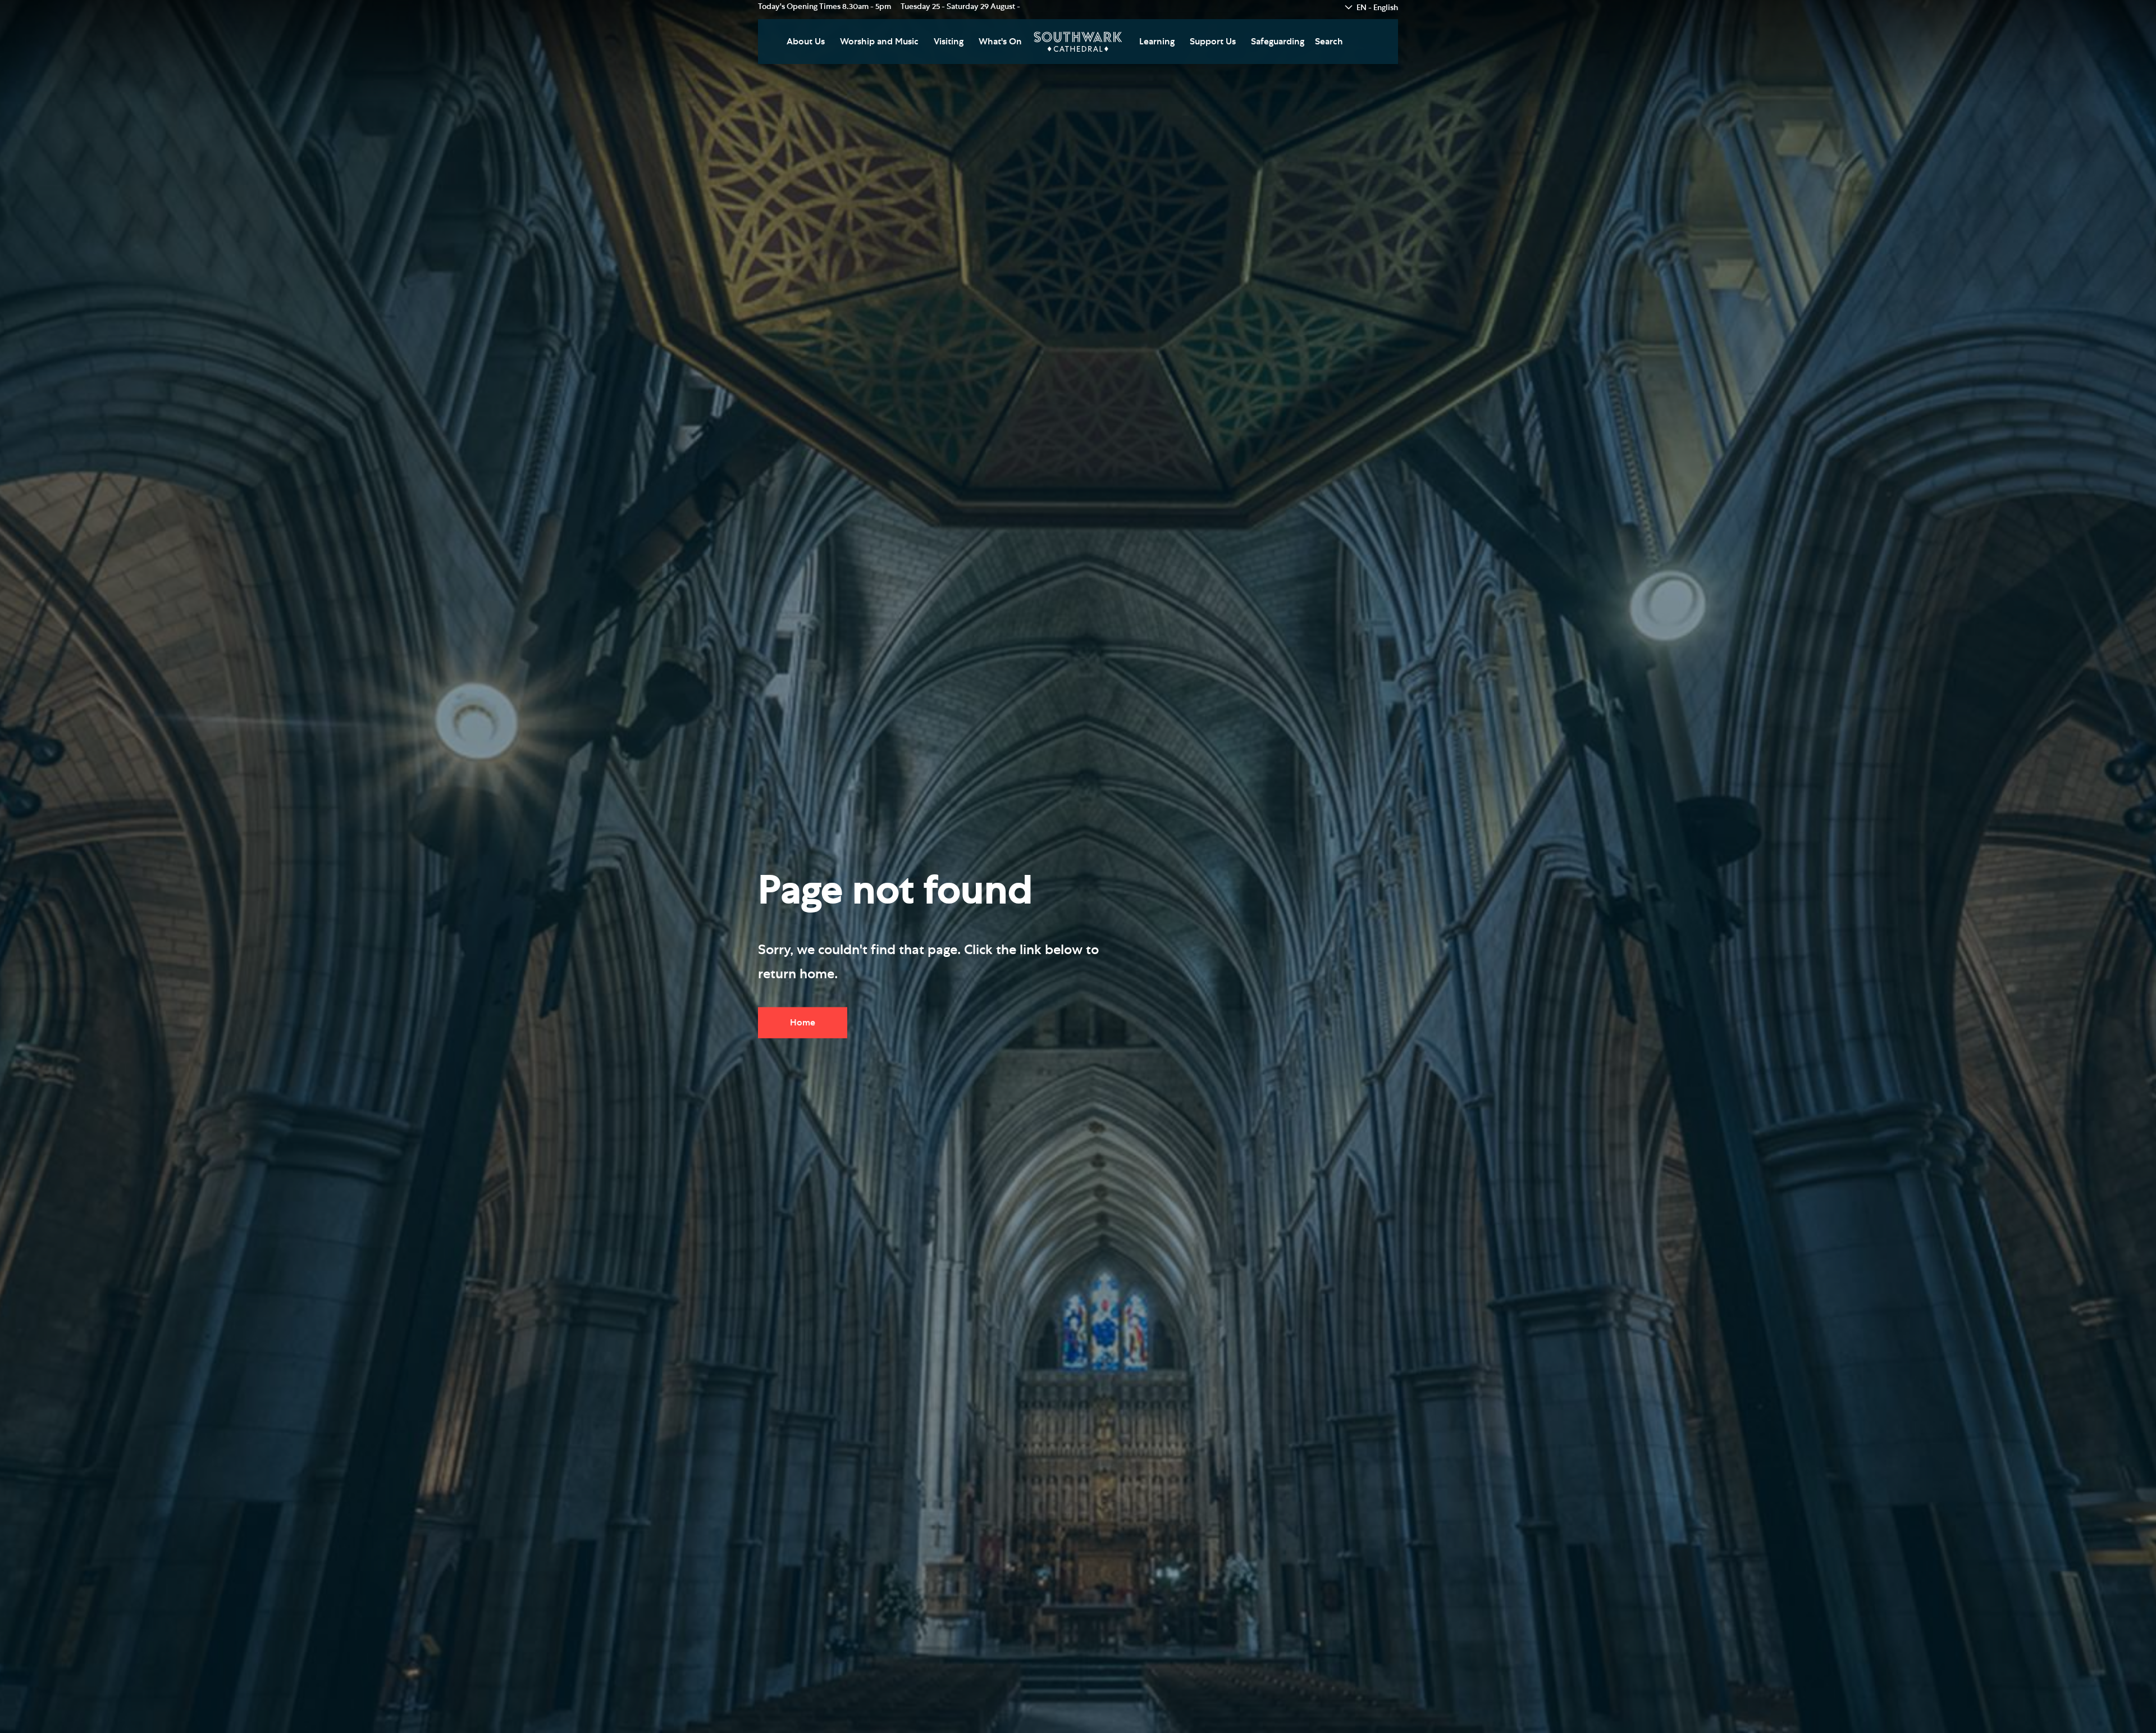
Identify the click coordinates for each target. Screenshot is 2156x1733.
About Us (806, 42)
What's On (1000, 42)
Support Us (1213, 42)
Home (803, 1022)
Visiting (949, 42)
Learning (1157, 42)
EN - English (1377, 8)
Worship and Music (879, 42)
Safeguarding (1278, 42)
